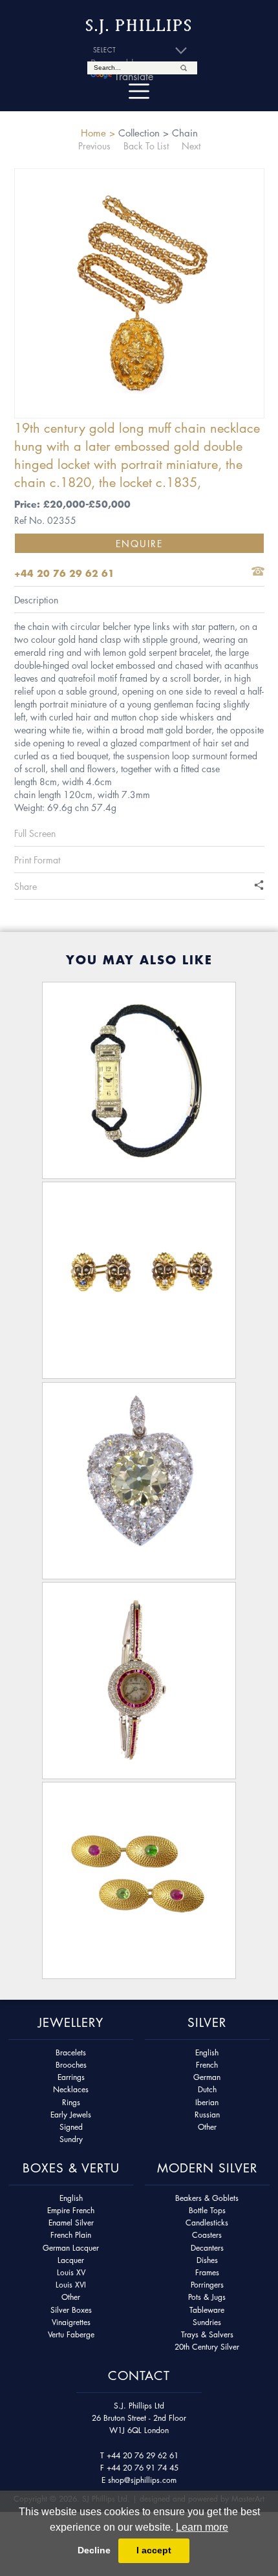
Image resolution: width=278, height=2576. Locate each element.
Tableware (207, 2310)
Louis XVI (71, 2285)
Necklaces (71, 2089)
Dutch (207, 2089)
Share (26, 886)
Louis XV (71, 2272)
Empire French (71, 2210)
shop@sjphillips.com (142, 2480)
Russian (207, 2115)
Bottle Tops (207, 2210)
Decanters (207, 2248)
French (207, 2065)
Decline (94, 2550)
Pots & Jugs (207, 2297)
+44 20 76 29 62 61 (143, 2455)
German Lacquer (71, 2248)
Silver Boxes (71, 2310)
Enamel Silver (71, 2223)
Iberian (207, 2102)
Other (207, 2127)
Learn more (202, 2527)
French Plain (71, 2235)
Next (191, 146)
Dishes (207, 2260)
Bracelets (71, 2052)
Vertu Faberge (71, 2334)
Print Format (37, 860)
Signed (71, 2127)
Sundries (207, 2322)
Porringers (207, 2285)
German (207, 2077)
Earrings (71, 2077)
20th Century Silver (207, 2347)
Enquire (139, 543)
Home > (98, 133)
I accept (154, 2550)
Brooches (71, 2065)
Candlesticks (207, 2223)
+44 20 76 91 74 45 (143, 2468)
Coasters (207, 2235)
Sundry (71, 2139)
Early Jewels (71, 2115)
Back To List (146, 146)
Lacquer (71, 2260)
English (207, 2052)
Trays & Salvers (207, 2334)
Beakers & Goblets (207, 2198)
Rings (71, 2102)
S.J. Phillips (139, 26)
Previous (94, 146)
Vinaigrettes (71, 2322)
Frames (207, 2272)
